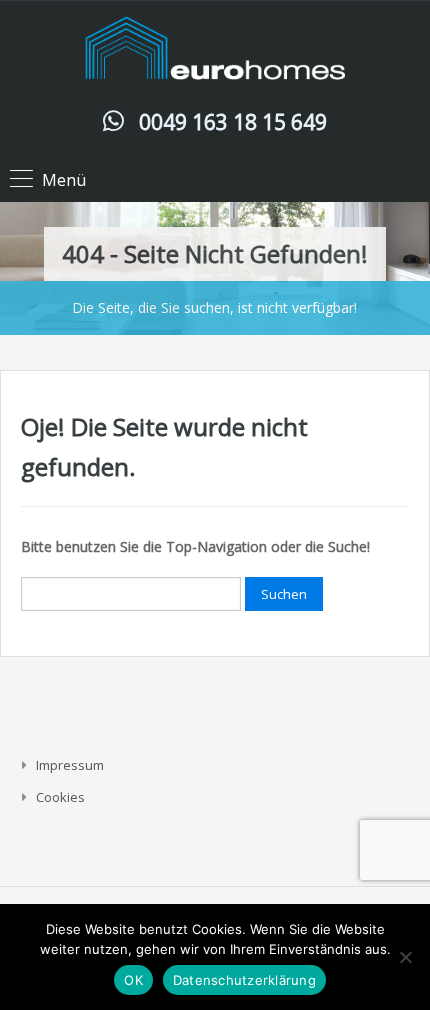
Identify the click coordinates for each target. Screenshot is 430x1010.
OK (133, 980)
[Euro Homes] (215, 52)
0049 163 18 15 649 (233, 122)
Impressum (70, 765)
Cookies (60, 797)
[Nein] (405, 957)
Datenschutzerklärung (244, 980)
